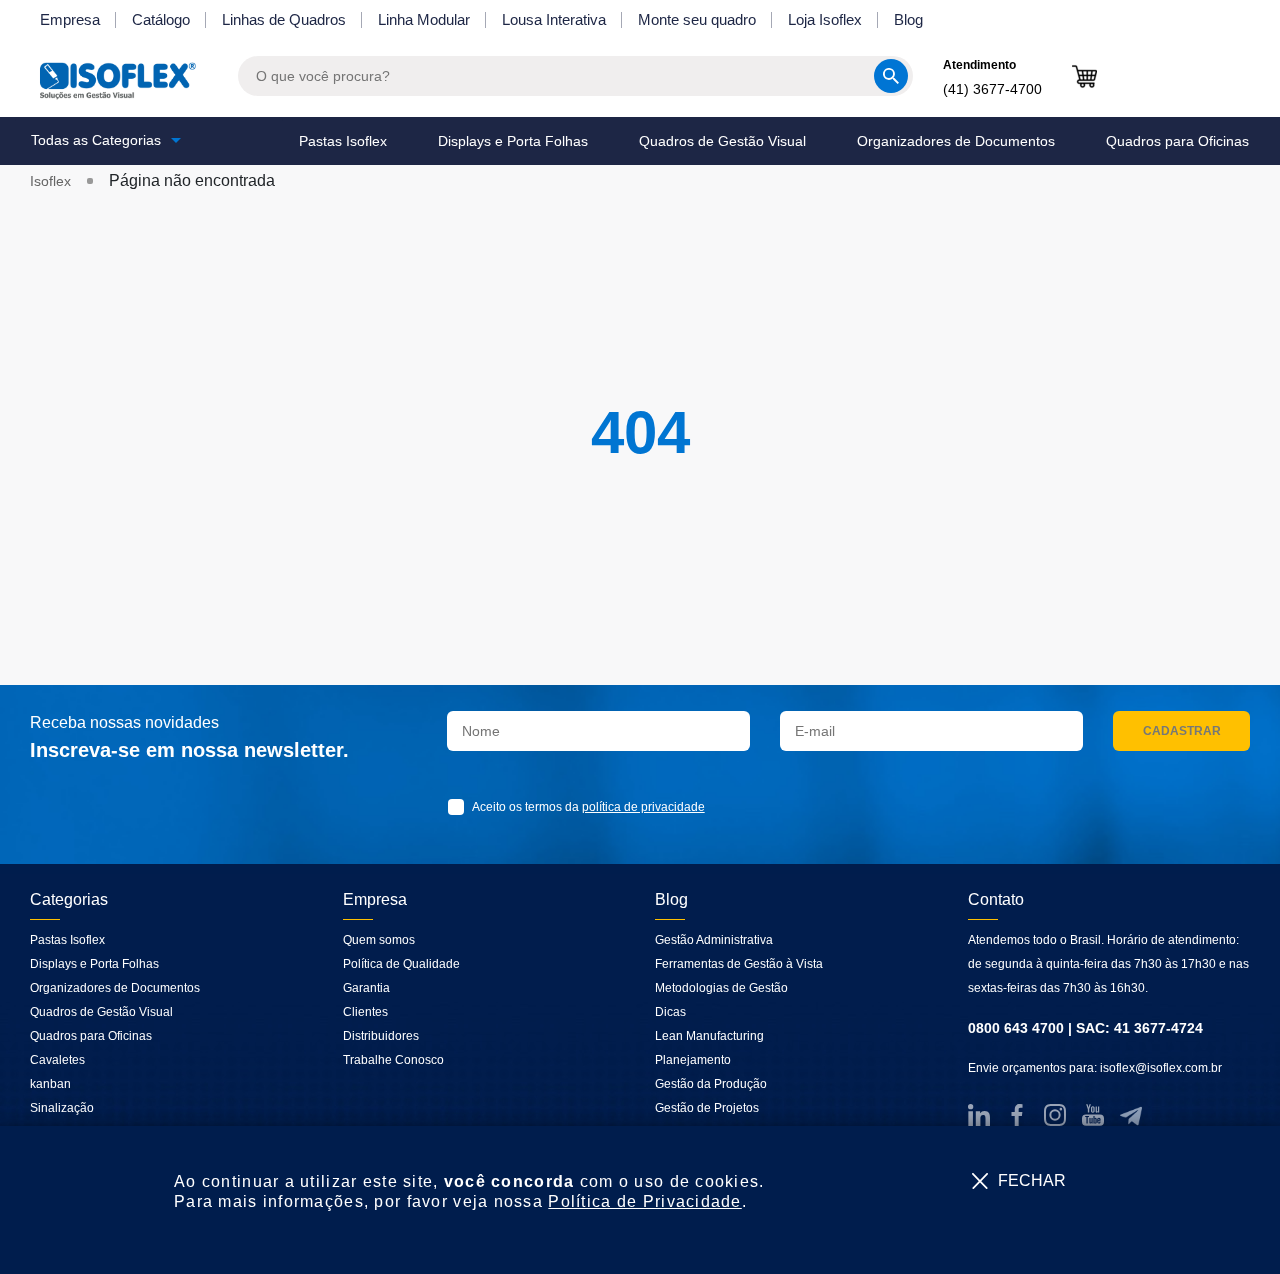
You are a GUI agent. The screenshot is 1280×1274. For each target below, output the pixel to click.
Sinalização (62, 1108)
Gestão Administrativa (714, 940)
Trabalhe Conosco (393, 1060)
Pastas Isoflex (343, 141)
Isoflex (50, 181)
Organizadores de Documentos (956, 141)
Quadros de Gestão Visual (722, 141)
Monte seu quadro (697, 19)
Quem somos (379, 940)
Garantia (366, 988)
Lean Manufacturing (709, 1036)
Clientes (365, 1012)
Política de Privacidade (644, 1201)
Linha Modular (424, 19)
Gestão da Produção (711, 1084)
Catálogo (161, 19)
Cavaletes (57, 1060)
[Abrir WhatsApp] (1230, 1223)
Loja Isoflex (825, 19)
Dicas (670, 1012)
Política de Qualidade (401, 964)
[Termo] (460, 807)
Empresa (70, 19)
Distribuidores (381, 1036)
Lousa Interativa (554, 19)
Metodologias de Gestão (721, 988)
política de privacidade (643, 807)
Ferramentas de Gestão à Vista (739, 964)
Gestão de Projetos (707, 1108)
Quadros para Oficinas (1177, 141)
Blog (908, 19)
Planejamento (693, 1060)
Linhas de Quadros (284, 19)
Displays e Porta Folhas (513, 141)
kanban (50, 1084)
